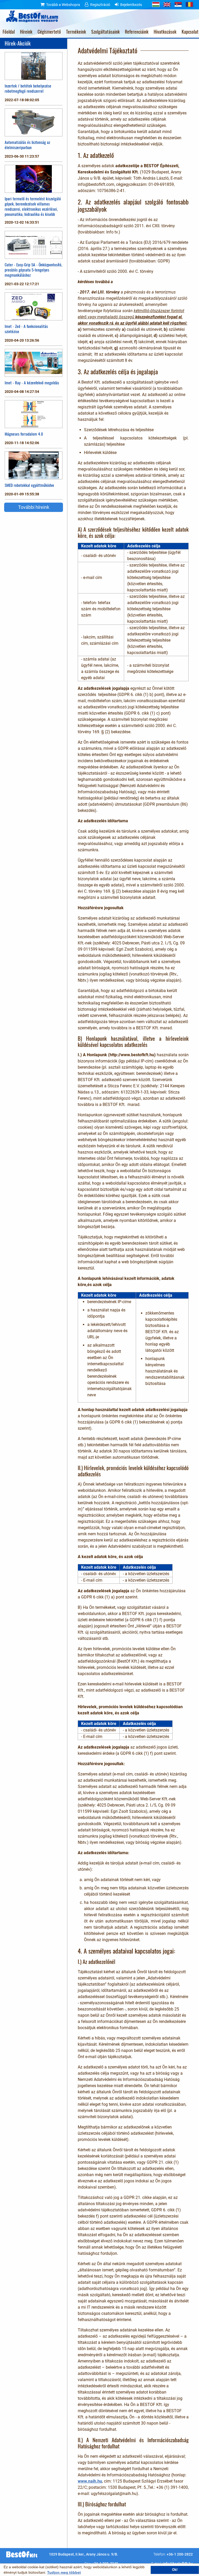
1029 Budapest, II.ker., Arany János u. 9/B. (84, 2554)
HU (156, 4)
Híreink (26, 32)
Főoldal (9, 32)
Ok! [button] (175, 2570)
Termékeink (76, 32)
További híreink (34, 507)
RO (189, 4)
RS (178, 4)
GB (167, 4)
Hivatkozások (165, 32)
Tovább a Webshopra (63, 5)
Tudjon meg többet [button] (64, 2572)
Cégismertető (49, 32)
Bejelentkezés (131, 5)
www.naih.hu (90, 2481)
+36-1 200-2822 (180, 2554)
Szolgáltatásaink (105, 32)
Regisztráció (100, 5)
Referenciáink (137, 32)
